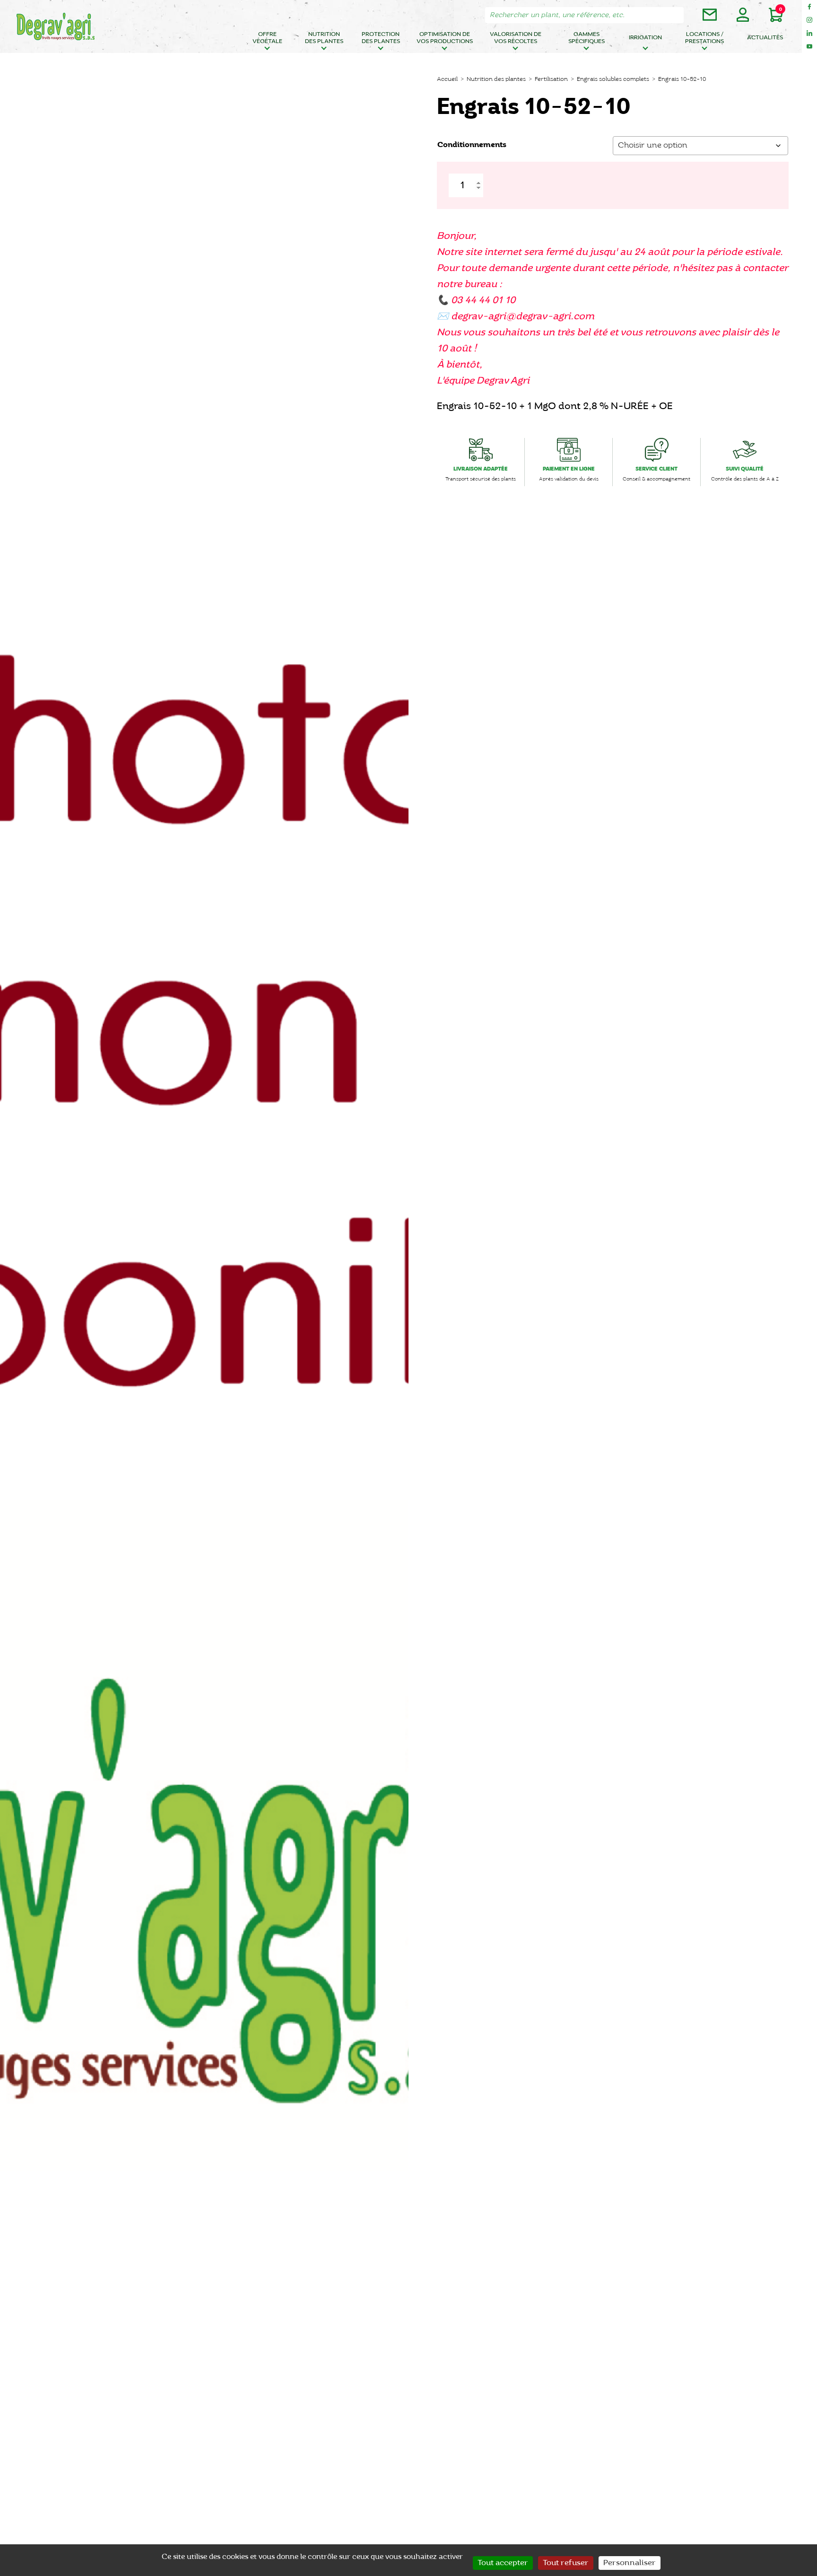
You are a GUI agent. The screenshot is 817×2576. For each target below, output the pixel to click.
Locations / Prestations (704, 38)
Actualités (765, 38)
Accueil (447, 79)
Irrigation (645, 38)
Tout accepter (503, 2563)
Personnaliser (630, 2563)
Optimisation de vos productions (445, 38)
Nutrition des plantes (324, 38)
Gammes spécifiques (587, 38)
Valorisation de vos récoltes (516, 38)
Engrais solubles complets (613, 79)
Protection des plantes (381, 38)
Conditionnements (472, 145)
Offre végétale (267, 38)
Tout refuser (566, 2563)
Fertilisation (551, 79)
